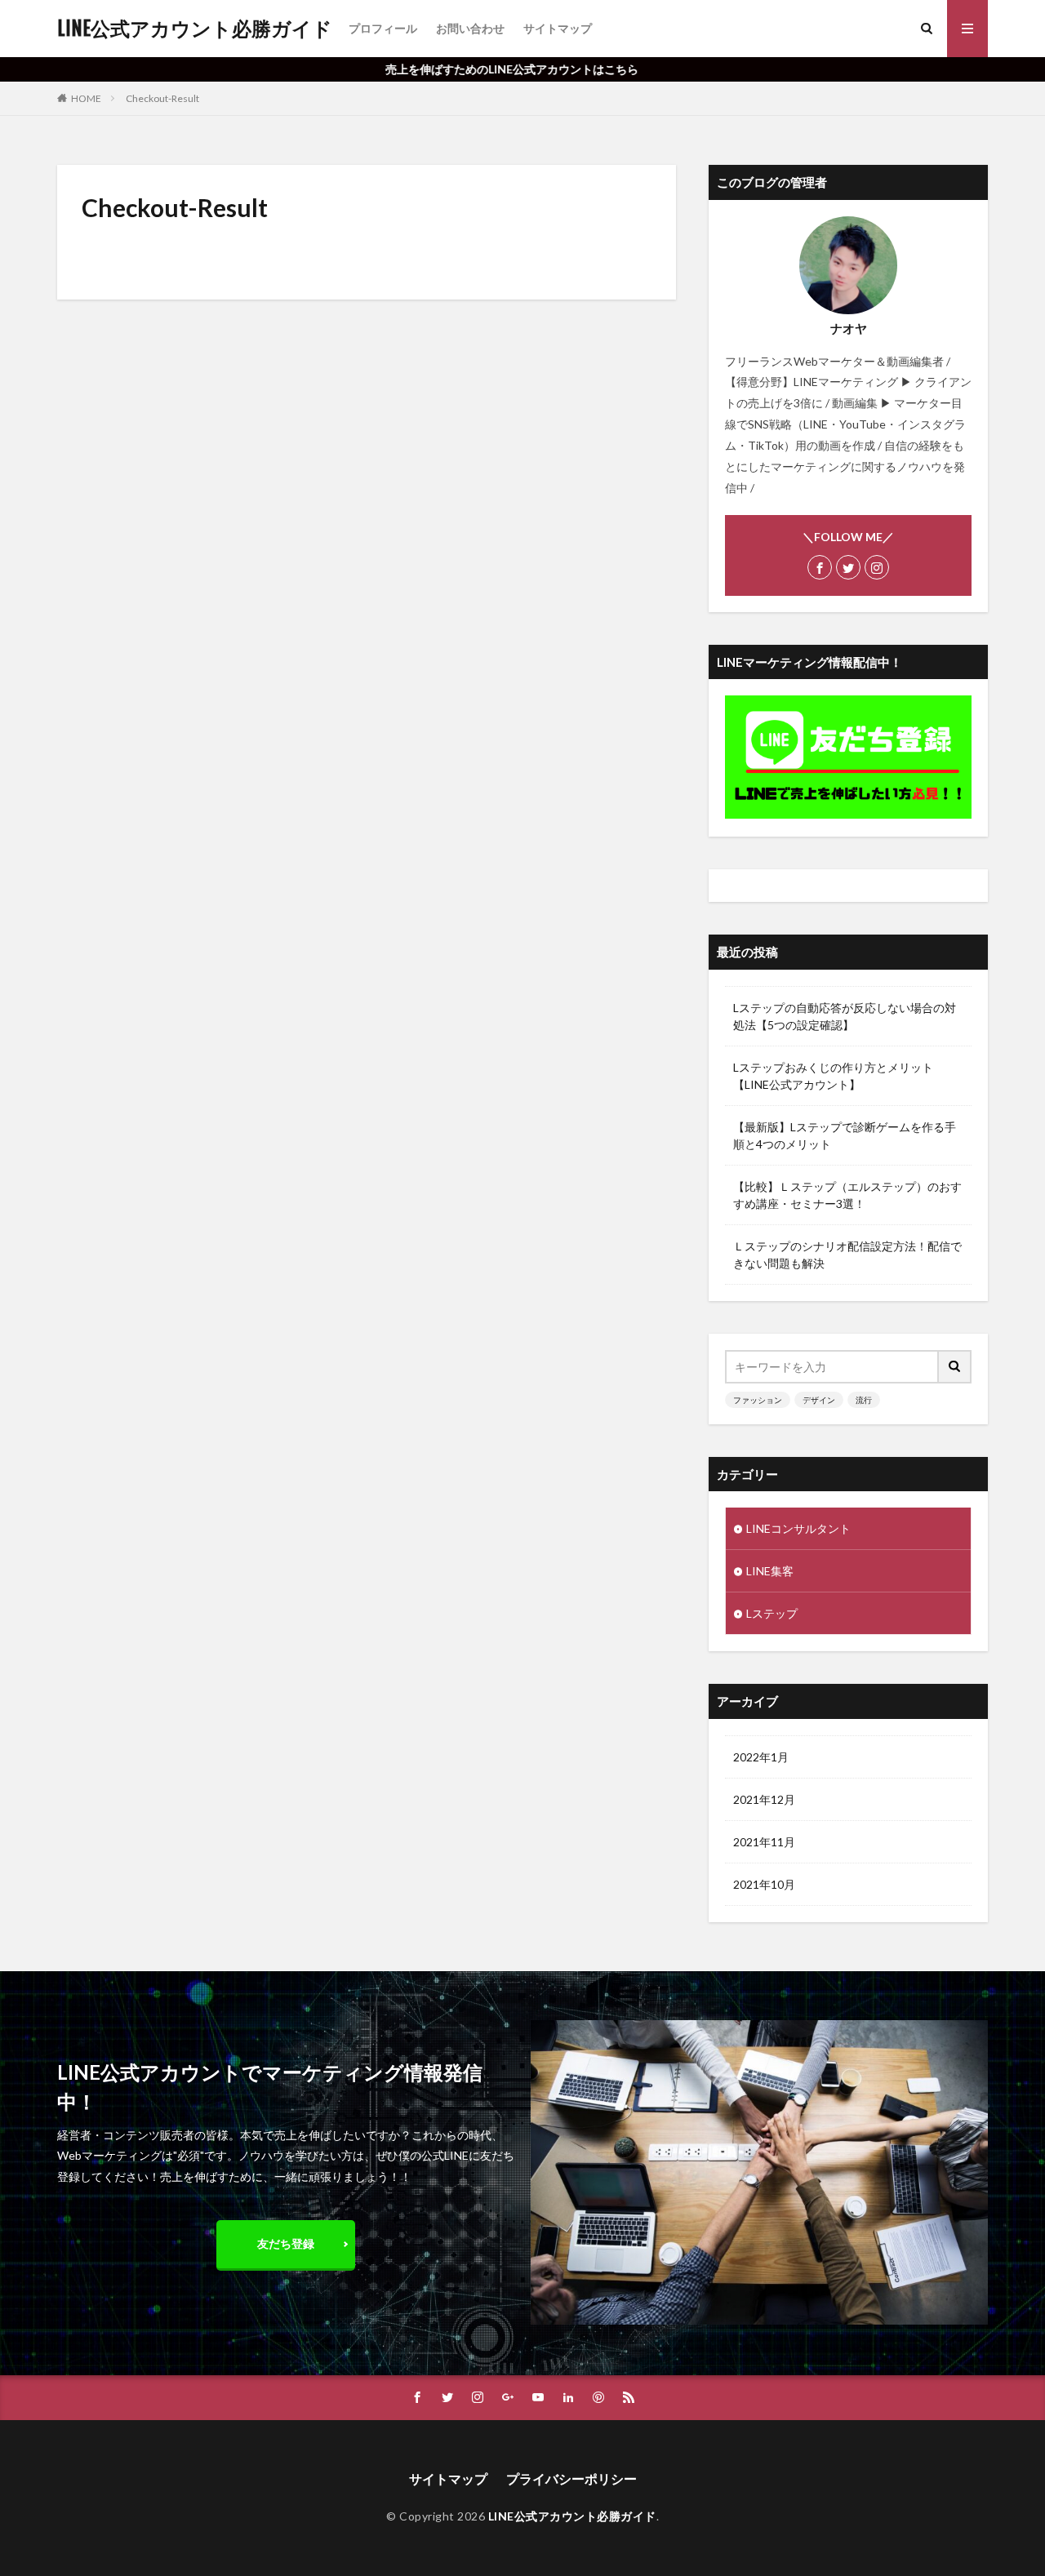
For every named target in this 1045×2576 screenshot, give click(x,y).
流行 (864, 1400)
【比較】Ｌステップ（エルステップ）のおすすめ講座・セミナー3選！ (847, 1195)
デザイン (819, 1400)
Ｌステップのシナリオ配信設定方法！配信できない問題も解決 (847, 1255)
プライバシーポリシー (571, 2478)
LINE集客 (770, 1571)
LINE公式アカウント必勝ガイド (195, 29)
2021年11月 (764, 1842)
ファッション (758, 1400)
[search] (955, 1367)
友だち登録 (286, 2243)
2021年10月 (764, 1884)
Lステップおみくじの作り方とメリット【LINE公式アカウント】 (833, 1076)
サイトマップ (558, 28)
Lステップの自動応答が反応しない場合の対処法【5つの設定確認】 (845, 1016)
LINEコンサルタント (798, 1528)
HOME (86, 98)
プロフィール (383, 28)
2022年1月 (761, 1757)
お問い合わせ (470, 28)
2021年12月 (764, 1799)
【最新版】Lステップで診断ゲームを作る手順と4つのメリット (845, 1135)
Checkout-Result (162, 98)
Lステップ (772, 1613)
